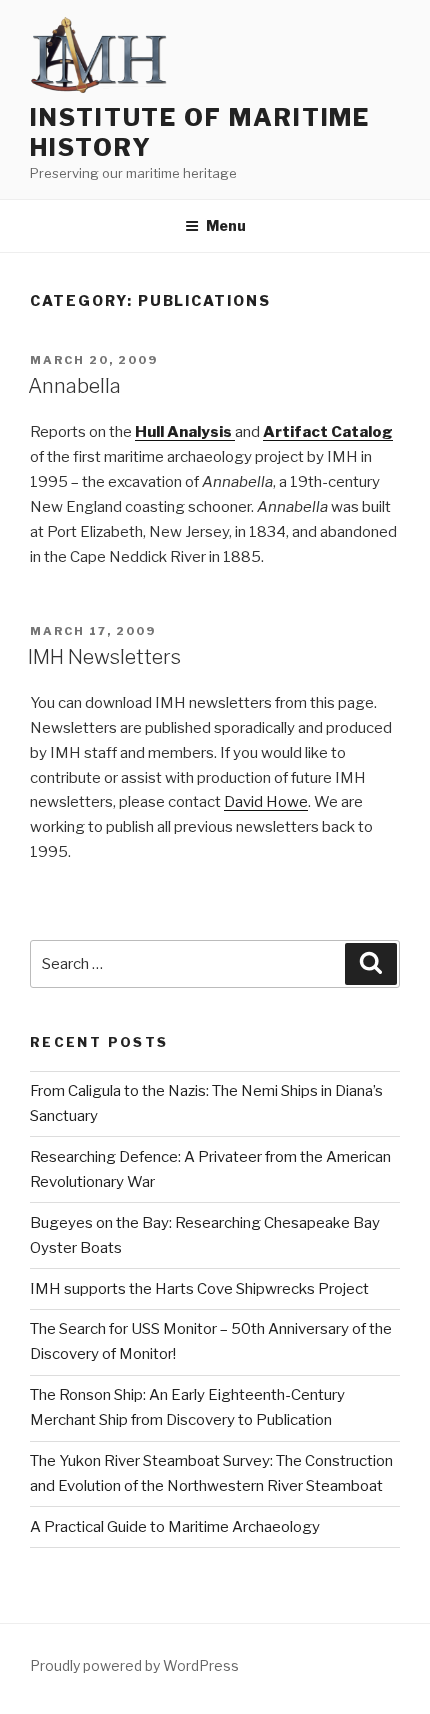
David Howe (266, 802)
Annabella (74, 386)
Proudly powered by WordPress (134, 1665)
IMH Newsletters (104, 657)
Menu (226, 225)
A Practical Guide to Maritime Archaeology (175, 1527)
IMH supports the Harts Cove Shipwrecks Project (199, 1289)
